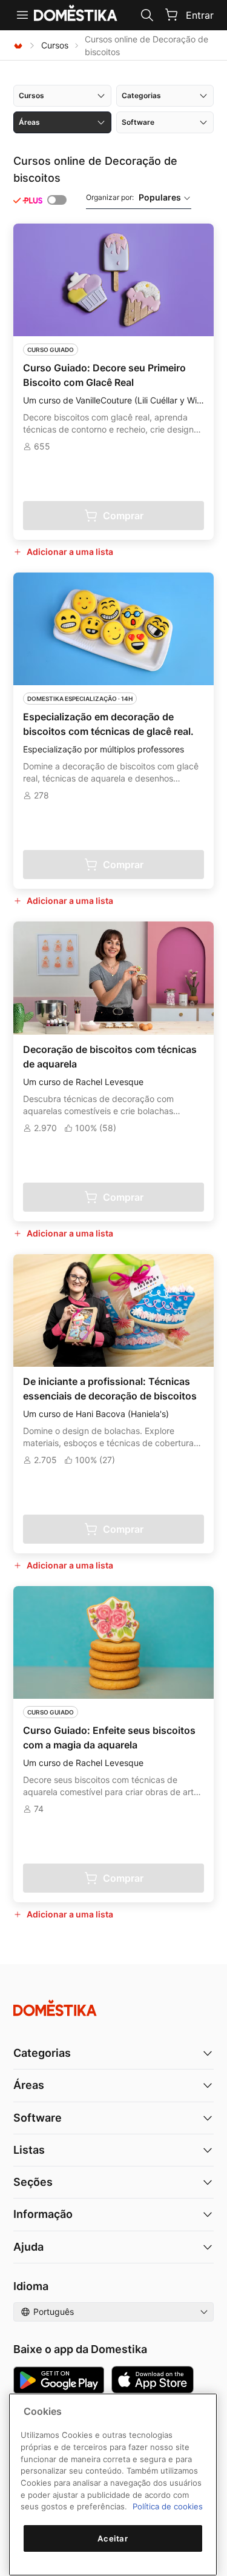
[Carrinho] (171, 15)
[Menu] (22, 15)
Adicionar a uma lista (70, 552)
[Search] (147, 15)
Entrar (200, 15)
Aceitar (113, 2538)
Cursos (55, 45)
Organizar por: (133, 197)
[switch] (57, 200)
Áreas (29, 2085)
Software (38, 2118)
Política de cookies (168, 2506)
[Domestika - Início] (18, 45)
